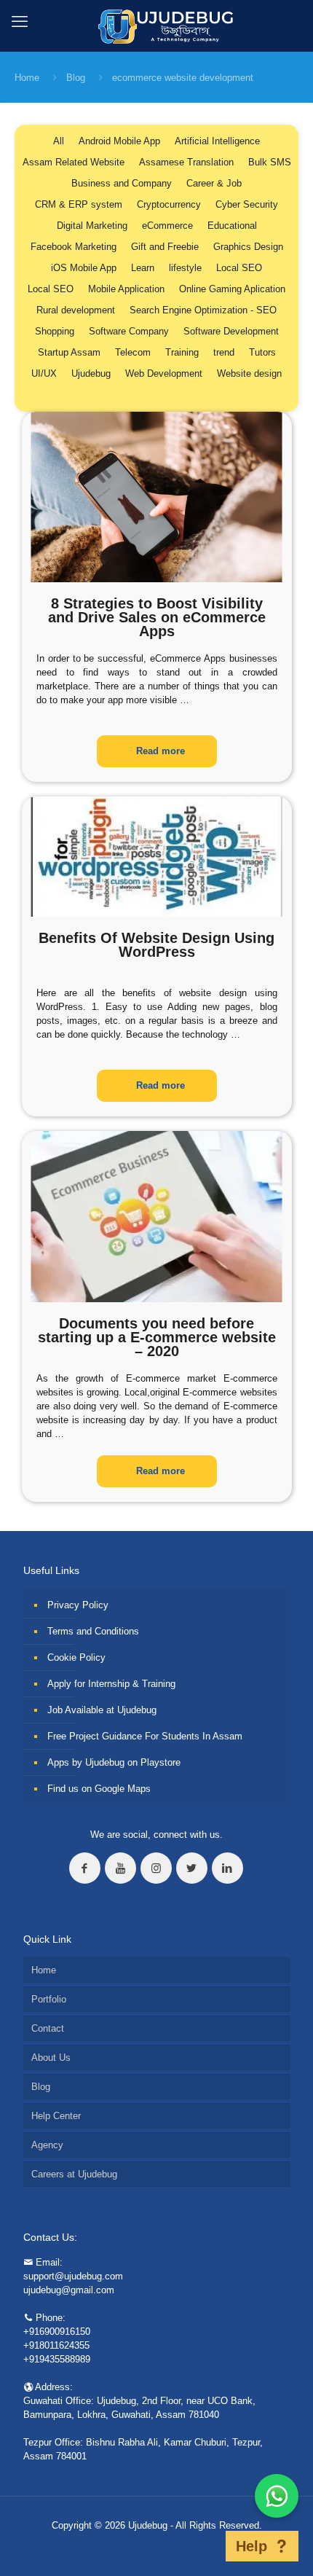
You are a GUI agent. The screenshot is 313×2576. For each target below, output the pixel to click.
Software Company (129, 331)
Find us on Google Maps (99, 1789)
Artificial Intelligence (217, 141)
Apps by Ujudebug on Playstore (114, 1762)
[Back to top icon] (207, 2546)
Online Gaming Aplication (232, 289)
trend (224, 352)
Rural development (76, 310)
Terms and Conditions (93, 1631)
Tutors (262, 352)
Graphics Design (248, 247)
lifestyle (185, 268)
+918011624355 (56, 2345)
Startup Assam (69, 352)
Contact (48, 2028)
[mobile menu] (20, 22)
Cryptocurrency (169, 204)
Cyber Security (247, 204)
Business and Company (122, 183)
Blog (76, 78)
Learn (143, 268)
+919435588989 (57, 2359)
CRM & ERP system (79, 204)
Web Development (164, 373)
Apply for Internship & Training (111, 1684)
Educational (232, 226)
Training (182, 352)
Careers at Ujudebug (74, 2174)
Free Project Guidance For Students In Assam (145, 1736)
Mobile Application (126, 289)
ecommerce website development (183, 78)
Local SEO (239, 268)
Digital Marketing (92, 226)
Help (251, 2546)
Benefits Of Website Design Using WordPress (156, 945)
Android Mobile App (119, 141)
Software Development (231, 331)
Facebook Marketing (74, 247)
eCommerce (167, 226)
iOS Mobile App (84, 268)
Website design (249, 373)
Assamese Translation (186, 162)
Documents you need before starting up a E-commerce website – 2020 (157, 1337)
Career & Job (214, 183)
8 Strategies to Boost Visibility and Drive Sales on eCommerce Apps (157, 617)
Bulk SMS (270, 162)
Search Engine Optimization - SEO (203, 310)
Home (27, 78)
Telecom (133, 352)
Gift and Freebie (165, 247)
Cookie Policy (76, 1657)
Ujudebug (91, 373)
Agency (47, 2145)
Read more (161, 751)
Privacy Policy (78, 1605)
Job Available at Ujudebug (102, 1710)
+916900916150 (57, 2332)
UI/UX (44, 373)
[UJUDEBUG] (157, 26)
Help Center (56, 2116)
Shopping (55, 331)
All (59, 141)
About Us (51, 2058)
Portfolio (49, 1999)
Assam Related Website (74, 162)
